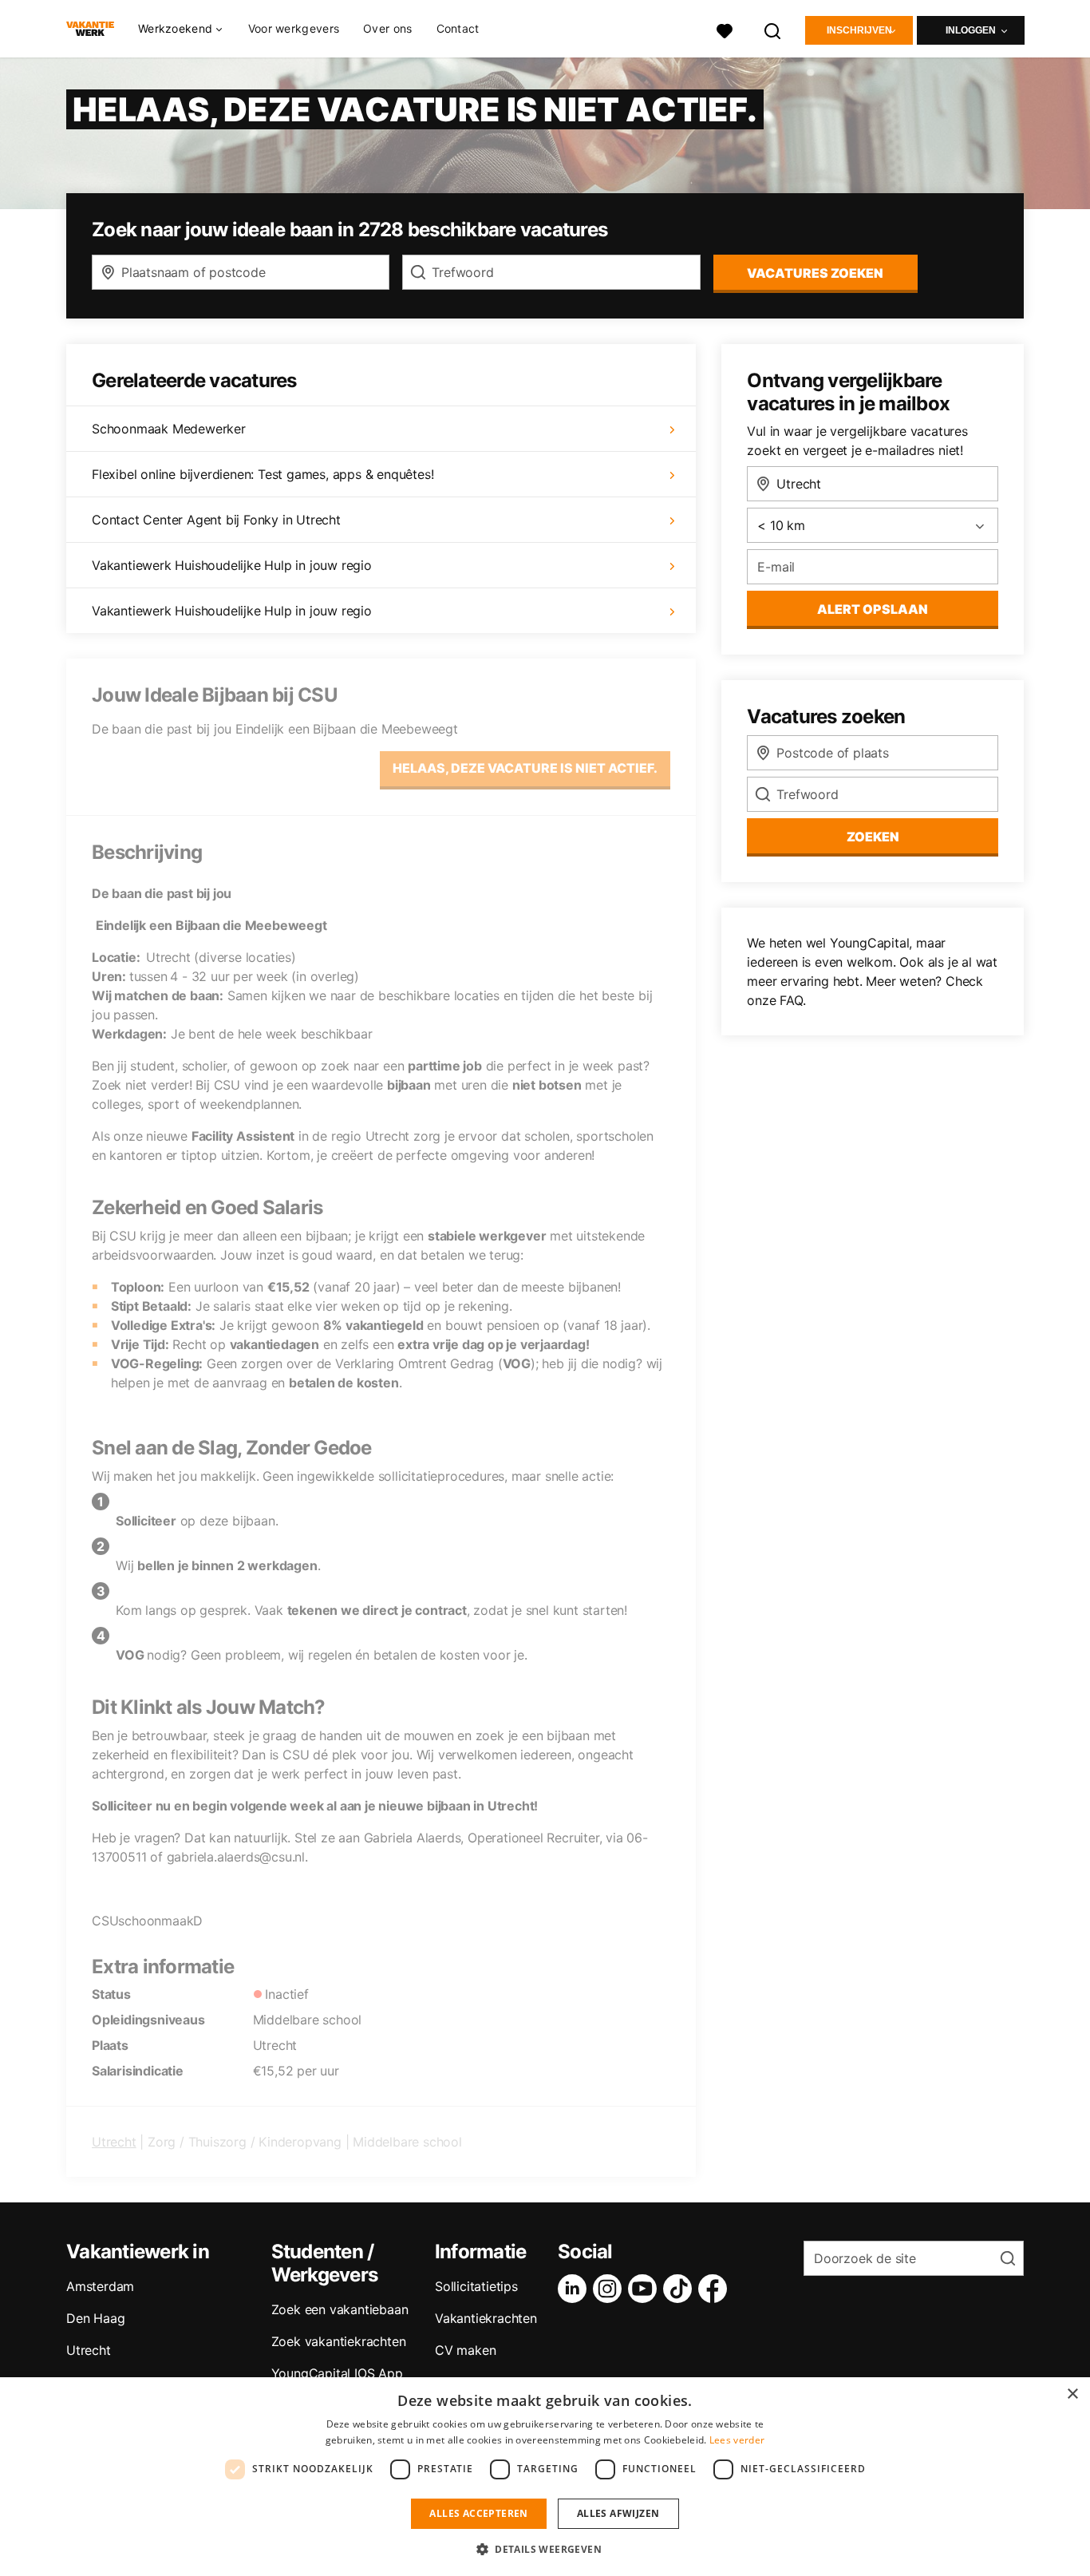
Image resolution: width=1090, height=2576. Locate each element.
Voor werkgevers (294, 28)
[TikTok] (681, 2289)
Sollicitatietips (476, 2286)
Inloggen (971, 30)
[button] (545, 2549)
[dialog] (545, 2477)
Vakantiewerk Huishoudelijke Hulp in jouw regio (232, 565)
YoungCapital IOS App (337, 2373)
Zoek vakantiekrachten (339, 2341)
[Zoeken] (773, 29)
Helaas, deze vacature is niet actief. (525, 768)
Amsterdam (100, 2286)
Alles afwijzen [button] (618, 2513)
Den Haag (95, 2318)
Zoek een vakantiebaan (340, 2309)
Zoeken (873, 837)
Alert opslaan (873, 609)
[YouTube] (646, 2289)
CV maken (465, 2350)
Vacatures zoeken (815, 273)
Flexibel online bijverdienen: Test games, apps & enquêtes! (263, 474)
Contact (458, 28)
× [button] (1072, 2394)
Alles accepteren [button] (478, 2513)
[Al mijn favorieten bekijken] (725, 29)
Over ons (387, 28)
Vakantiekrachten (486, 2318)
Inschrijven (859, 30)
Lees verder (737, 2440)
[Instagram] (610, 2289)
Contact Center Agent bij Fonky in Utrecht (216, 520)
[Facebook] (716, 2289)
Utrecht (114, 2142)
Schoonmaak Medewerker (169, 429)
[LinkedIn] (575, 2289)
